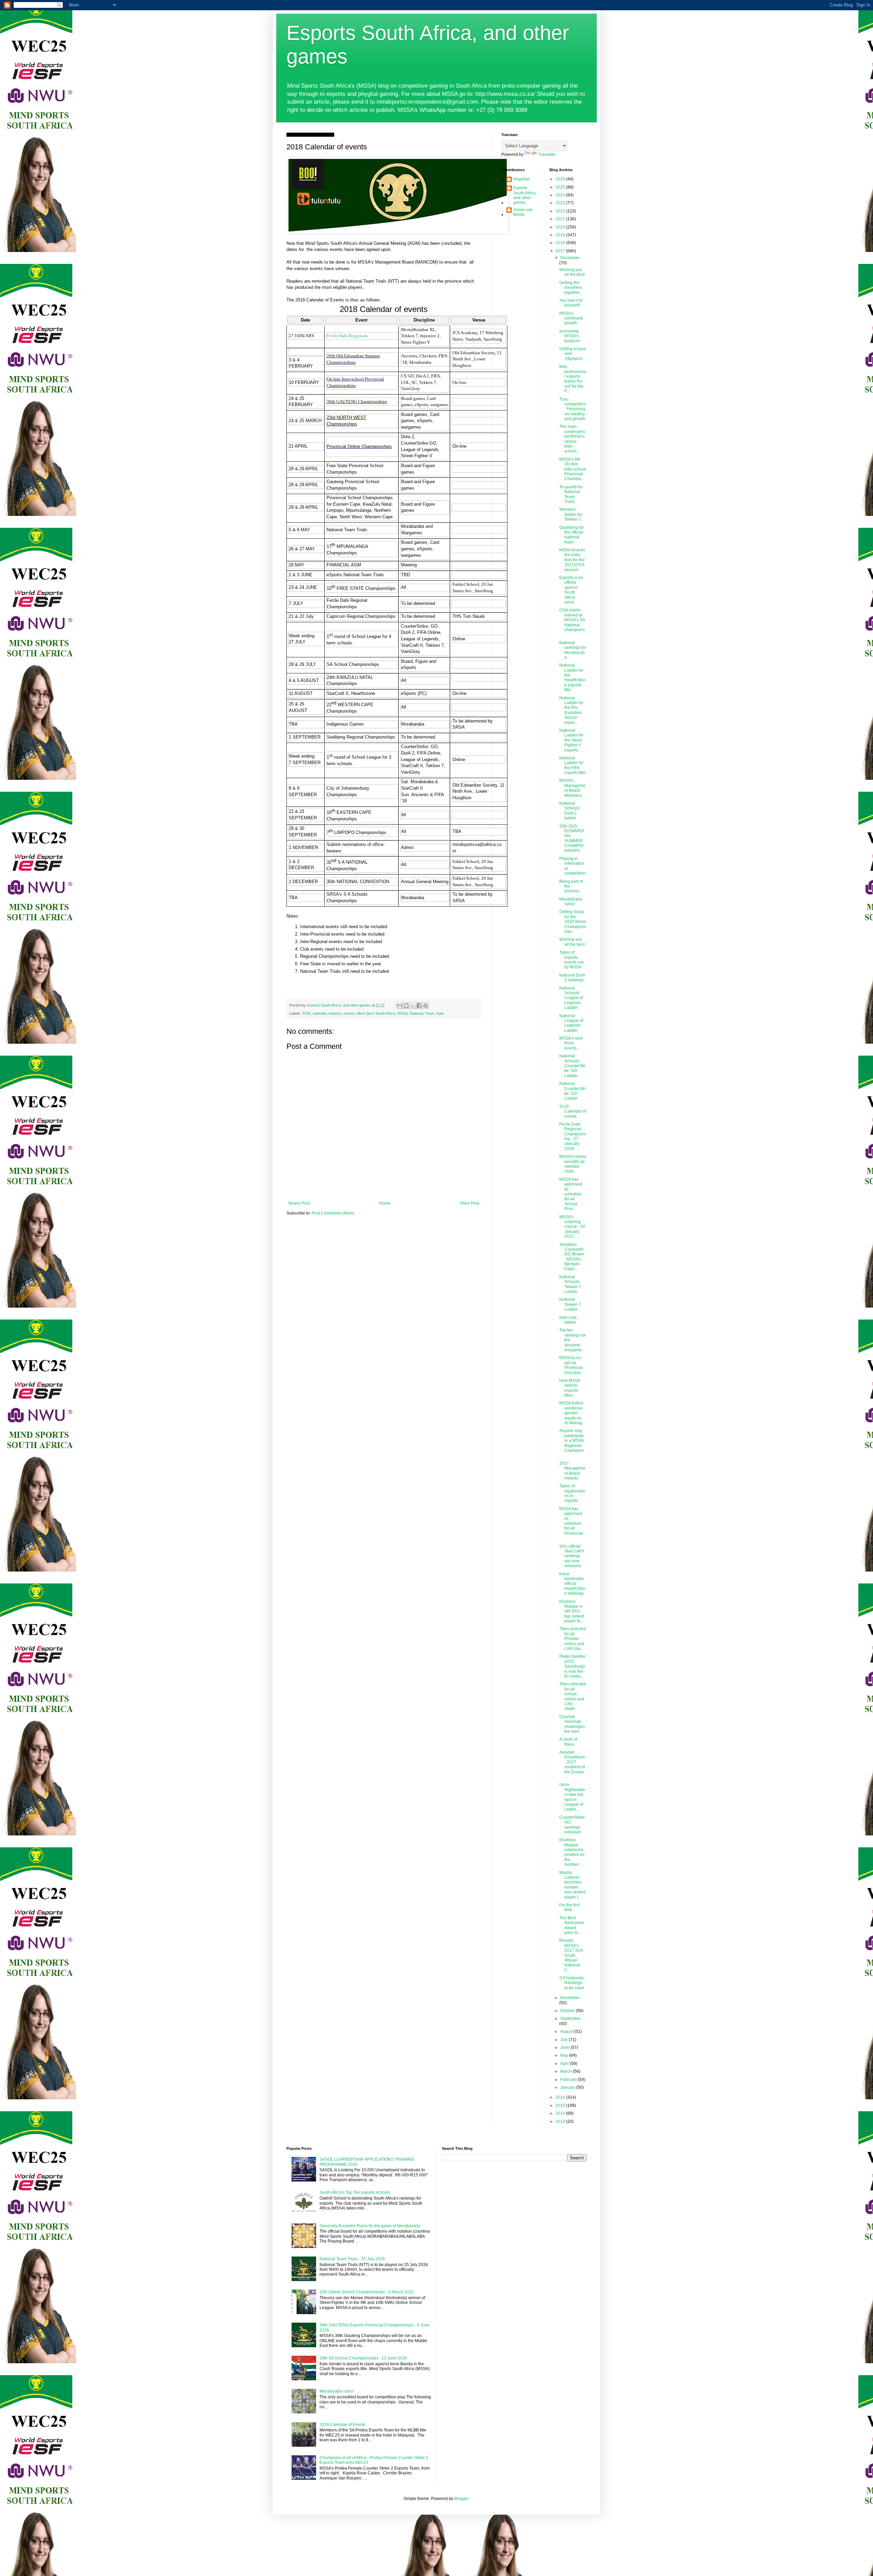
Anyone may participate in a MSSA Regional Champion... (573, 1443)
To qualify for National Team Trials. (571, 494)
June (565, 2048)
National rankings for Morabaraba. (573, 650)
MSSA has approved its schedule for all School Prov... (571, 1194)
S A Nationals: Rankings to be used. (572, 1983)
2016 (561, 2097)
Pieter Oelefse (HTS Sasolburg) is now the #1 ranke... (572, 1666)
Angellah (522, 179)
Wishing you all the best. (572, 272)
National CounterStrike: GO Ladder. (572, 1091)
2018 (306, 1013)
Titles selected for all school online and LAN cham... (573, 1696)
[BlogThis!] (406, 1006)
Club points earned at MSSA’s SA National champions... (573, 622)
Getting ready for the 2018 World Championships (573, 922)
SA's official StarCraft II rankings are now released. (572, 1556)
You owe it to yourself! (571, 303)
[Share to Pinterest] (426, 1006)
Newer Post (299, 1203)
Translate (547, 154)
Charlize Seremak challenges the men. (572, 1724)
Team (430, 1013)
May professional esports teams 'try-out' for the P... (573, 379)
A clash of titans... (568, 1742)
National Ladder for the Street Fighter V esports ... (571, 740)
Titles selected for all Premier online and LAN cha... (573, 1639)
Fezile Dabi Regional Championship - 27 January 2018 (573, 1136)
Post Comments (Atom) (333, 1213)
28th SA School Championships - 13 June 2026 (363, 2358)
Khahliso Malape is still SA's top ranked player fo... (572, 1611)
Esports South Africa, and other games (525, 195)
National (416, 1013)
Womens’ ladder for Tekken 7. (571, 514)
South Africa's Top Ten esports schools (355, 2192)
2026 (561, 179)
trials (440, 1013)
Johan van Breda (523, 212)
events (349, 1013)
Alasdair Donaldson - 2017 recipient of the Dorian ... (572, 1765)
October (568, 2011)
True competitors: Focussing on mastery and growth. (573, 409)
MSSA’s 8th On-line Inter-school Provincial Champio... (573, 469)
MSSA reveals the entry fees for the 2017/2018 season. (572, 560)
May (565, 2055)
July (565, 2040)
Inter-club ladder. (568, 1320)
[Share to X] (413, 1006)
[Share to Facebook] (419, 1006)
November (570, 1998)
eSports (335, 1013)
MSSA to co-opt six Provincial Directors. (571, 1365)
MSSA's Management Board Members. (572, 788)
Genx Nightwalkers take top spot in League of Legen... (572, 1797)
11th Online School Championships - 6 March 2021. (367, 2292)
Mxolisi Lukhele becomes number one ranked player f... (572, 1885)
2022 (561, 211)
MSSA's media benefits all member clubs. (573, 1164)
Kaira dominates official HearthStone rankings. (572, 1584)
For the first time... (569, 1907)
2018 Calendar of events (573, 1111)
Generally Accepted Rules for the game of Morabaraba (370, 2226)
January (568, 2087)
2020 (561, 227)
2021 (561, 219)
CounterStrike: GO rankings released (573, 1825)
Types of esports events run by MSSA (572, 960)
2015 (561, 2105)
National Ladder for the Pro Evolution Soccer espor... (571, 710)
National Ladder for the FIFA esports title (572, 765)
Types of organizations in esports (572, 1493)
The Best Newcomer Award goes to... (572, 1925)
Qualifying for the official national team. (572, 535)
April (565, 2064)
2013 (561, 2121)
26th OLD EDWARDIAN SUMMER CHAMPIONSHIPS (572, 838)
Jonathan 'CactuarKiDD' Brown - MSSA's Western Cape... (572, 1257)
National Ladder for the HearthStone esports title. (572, 677)
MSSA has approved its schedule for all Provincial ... (571, 1523)
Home (385, 1203)
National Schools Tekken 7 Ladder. (570, 1284)
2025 (561, 187)
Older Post (469, 1203)
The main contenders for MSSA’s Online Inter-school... (572, 439)
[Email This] (400, 1006)
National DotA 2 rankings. (572, 978)
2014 (561, 2113)
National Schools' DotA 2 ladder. (570, 811)
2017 (561, 251)
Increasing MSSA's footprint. (570, 336)
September (571, 2019)
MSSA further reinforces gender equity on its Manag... (572, 1413)
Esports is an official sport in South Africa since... (571, 590)
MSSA (402, 1013)
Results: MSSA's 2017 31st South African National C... (571, 1955)
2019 (561, 235)
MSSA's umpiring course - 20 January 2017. (572, 1227)
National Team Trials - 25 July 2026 (352, 2259)
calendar (319, 1013)
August (567, 2031)
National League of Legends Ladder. (571, 1023)
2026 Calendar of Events (343, 2425)
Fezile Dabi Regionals (347, 336)
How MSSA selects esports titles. (570, 1388)
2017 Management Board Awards (572, 1471)
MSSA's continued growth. (571, 318)
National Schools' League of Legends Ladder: (571, 998)
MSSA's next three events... (571, 1043)
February (569, 2080)
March (567, 2071)
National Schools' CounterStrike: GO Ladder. (572, 1066)
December (570, 258)
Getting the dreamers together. (571, 288)
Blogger (461, 2499)
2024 (561, 195)
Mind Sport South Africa (376, 1013)
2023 (561, 203)
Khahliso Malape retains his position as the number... (572, 1852)
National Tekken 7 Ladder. (570, 1304)
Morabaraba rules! (571, 902)
